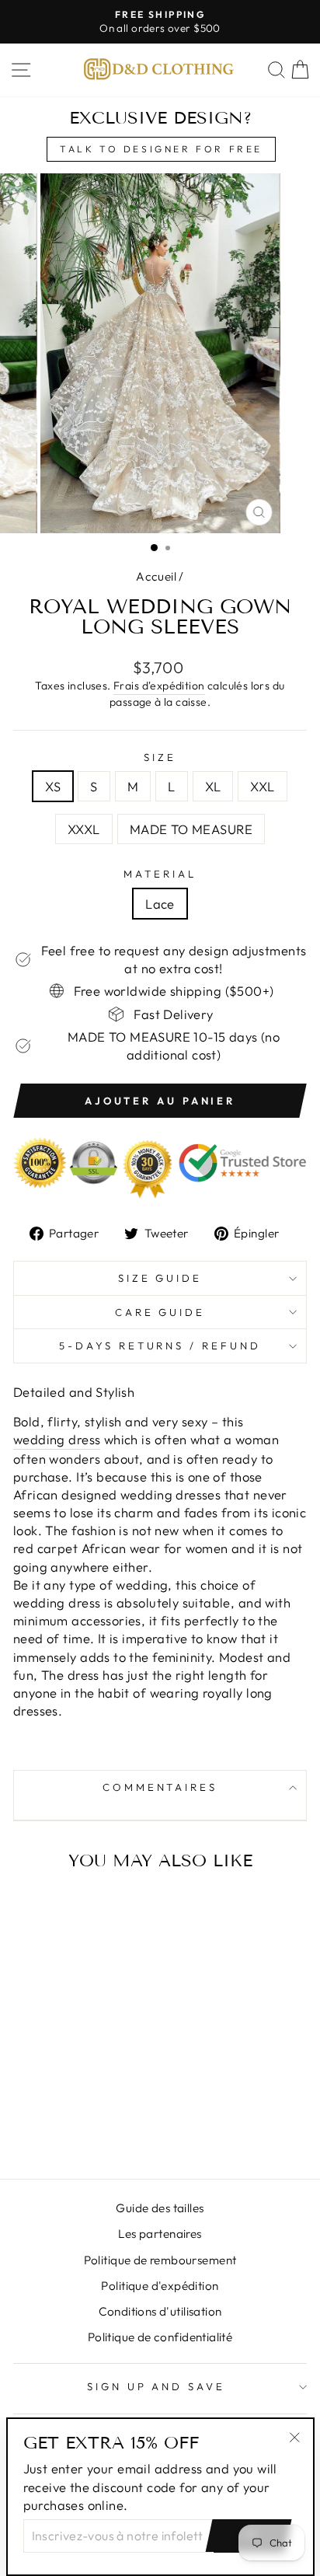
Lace (160, 904)
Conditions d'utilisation (160, 2311)
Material (160, 874)
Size (160, 757)
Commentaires (160, 1787)
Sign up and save (157, 2386)
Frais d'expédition (159, 686)
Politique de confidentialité (160, 2337)
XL (213, 786)
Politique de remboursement (160, 2260)
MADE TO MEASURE (191, 829)
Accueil (156, 576)
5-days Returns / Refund (160, 1346)
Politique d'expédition (160, 2286)
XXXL (84, 829)
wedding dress (57, 1439)
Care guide (160, 1312)
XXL (262, 786)
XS (53, 786)
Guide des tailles (160, 2208)
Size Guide (160, 1278)
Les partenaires (160, 2234)
